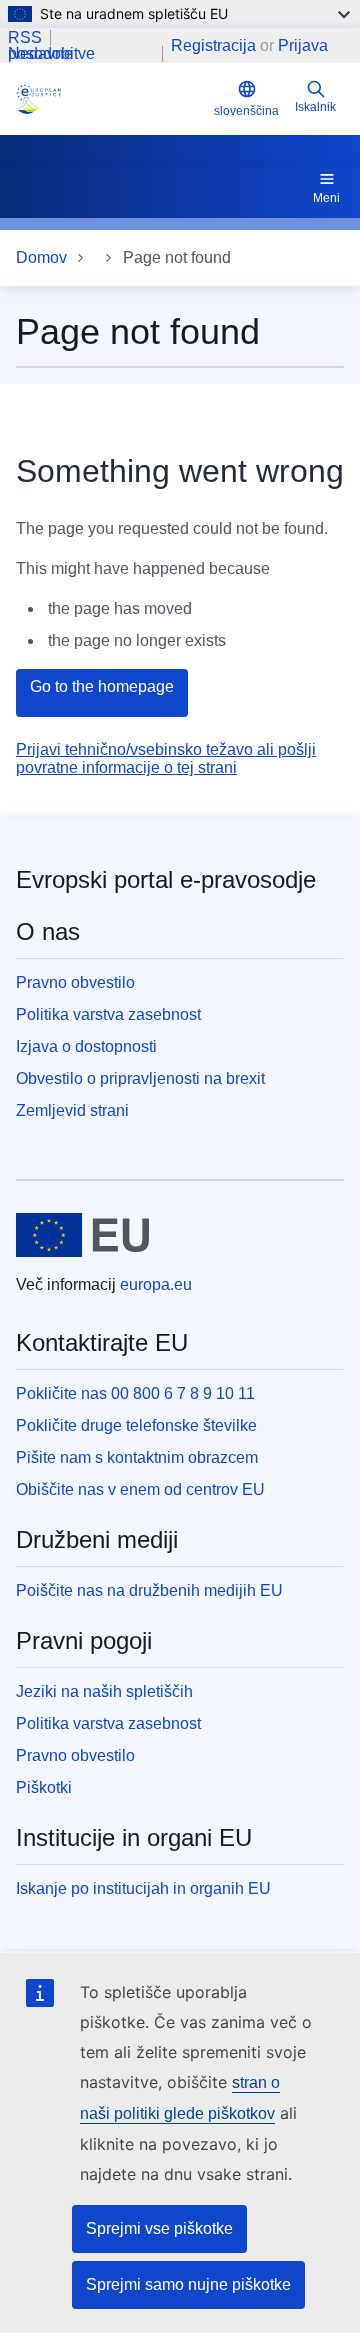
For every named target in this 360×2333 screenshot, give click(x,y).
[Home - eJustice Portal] (111, 99)
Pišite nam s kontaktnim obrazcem (137, 1457)
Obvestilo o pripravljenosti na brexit (140, 1078)
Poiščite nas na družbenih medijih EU (149, 1590)
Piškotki (44, 1787)
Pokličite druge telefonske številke (136, 1425)
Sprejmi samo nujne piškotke (188, 2284)
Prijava (303, 45)
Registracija (213, 45)
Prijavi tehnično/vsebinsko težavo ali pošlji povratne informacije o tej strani (166, 758)
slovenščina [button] (246, 111)
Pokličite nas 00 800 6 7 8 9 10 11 (135, 1393)
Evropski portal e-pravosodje (166, 879)
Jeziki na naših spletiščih (104, 1691)
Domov (41, 257)
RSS (25, 38)
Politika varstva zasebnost (108, 1014)
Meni (326, 198)
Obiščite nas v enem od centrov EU (140, 1489)
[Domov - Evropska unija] (82, 1235)
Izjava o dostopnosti (86, 1046)
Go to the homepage (102, 686)
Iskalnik (315, 107)
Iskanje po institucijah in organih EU (143, 1888)
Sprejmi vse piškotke (159, 2228)
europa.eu (156, 1284)
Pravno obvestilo (75, 982)
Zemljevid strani (72, 1110)
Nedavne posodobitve (51, 54)
